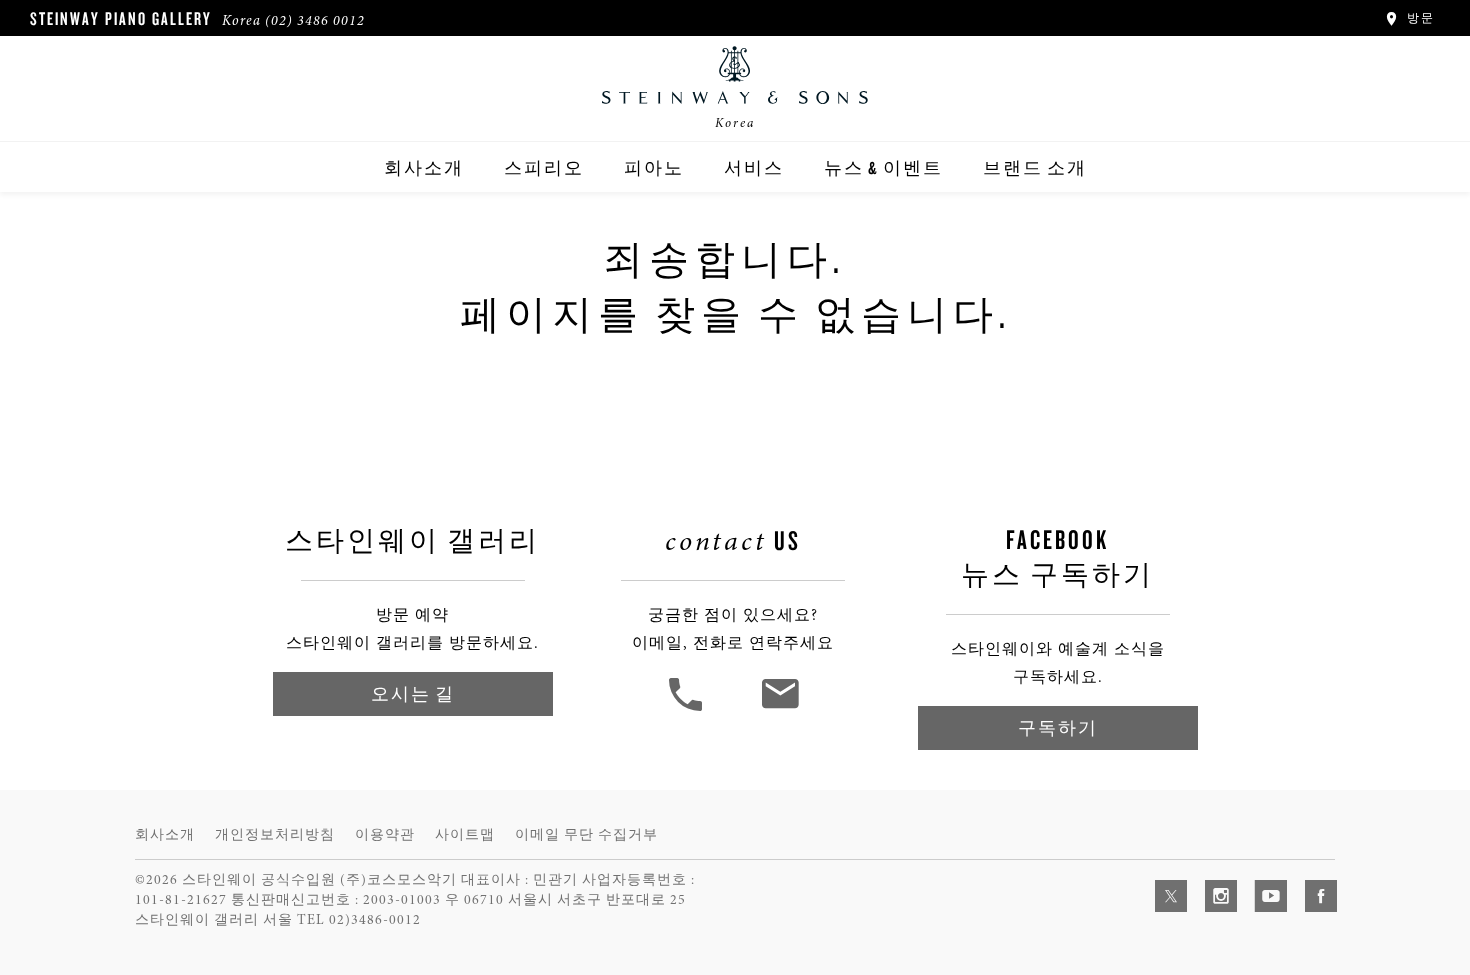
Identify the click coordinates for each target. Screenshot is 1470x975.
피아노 (654, 167)
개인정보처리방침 (275, 834)
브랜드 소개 (1035, 167)
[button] (688, 709)
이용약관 (385, 834)
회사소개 (424, 167)
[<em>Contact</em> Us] (779, 709)
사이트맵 (465, 834)
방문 (1418, 18)
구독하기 (1058, 727)
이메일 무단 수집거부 (586, 834)
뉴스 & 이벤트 (883, 167)
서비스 (754, 167)
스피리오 (544, 167)
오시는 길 (413, 693)
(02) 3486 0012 (315, 20)
